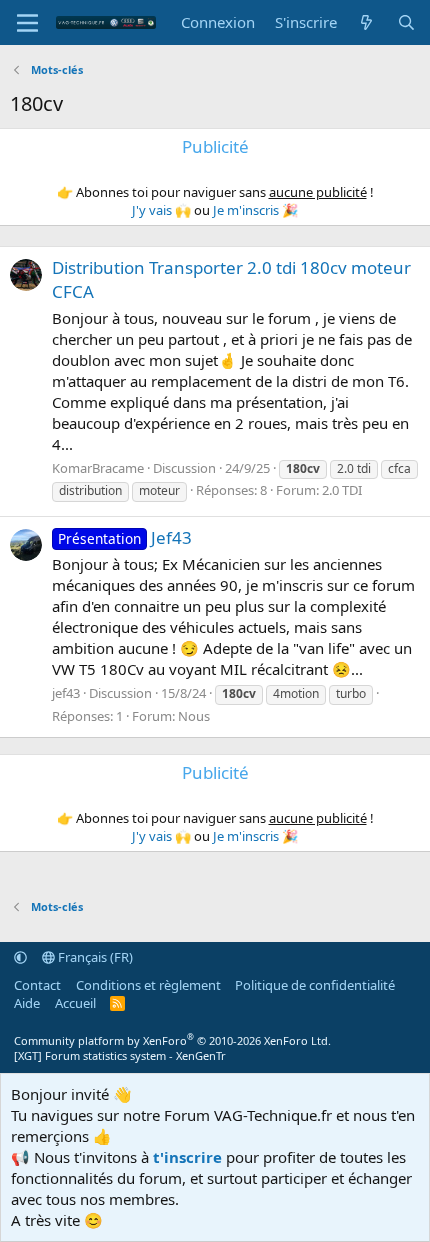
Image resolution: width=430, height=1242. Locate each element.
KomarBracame (98, 468)
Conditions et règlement (148, 985)
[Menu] (27, 23)
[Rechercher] (406, 22)
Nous (194, 716)
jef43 (66, 693)
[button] (20, 957)
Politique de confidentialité (315, 985)
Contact (37, 985)
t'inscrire (187, 1157)
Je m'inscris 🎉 (255, 210)
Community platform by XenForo (172, 1040)
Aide (27, 1003)
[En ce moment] (366, 22)
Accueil (75, 1003)
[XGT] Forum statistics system (120, 1055)
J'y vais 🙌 (161, 210)
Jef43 (125, 537)
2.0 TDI (342, 490)
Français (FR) (94, 957)
